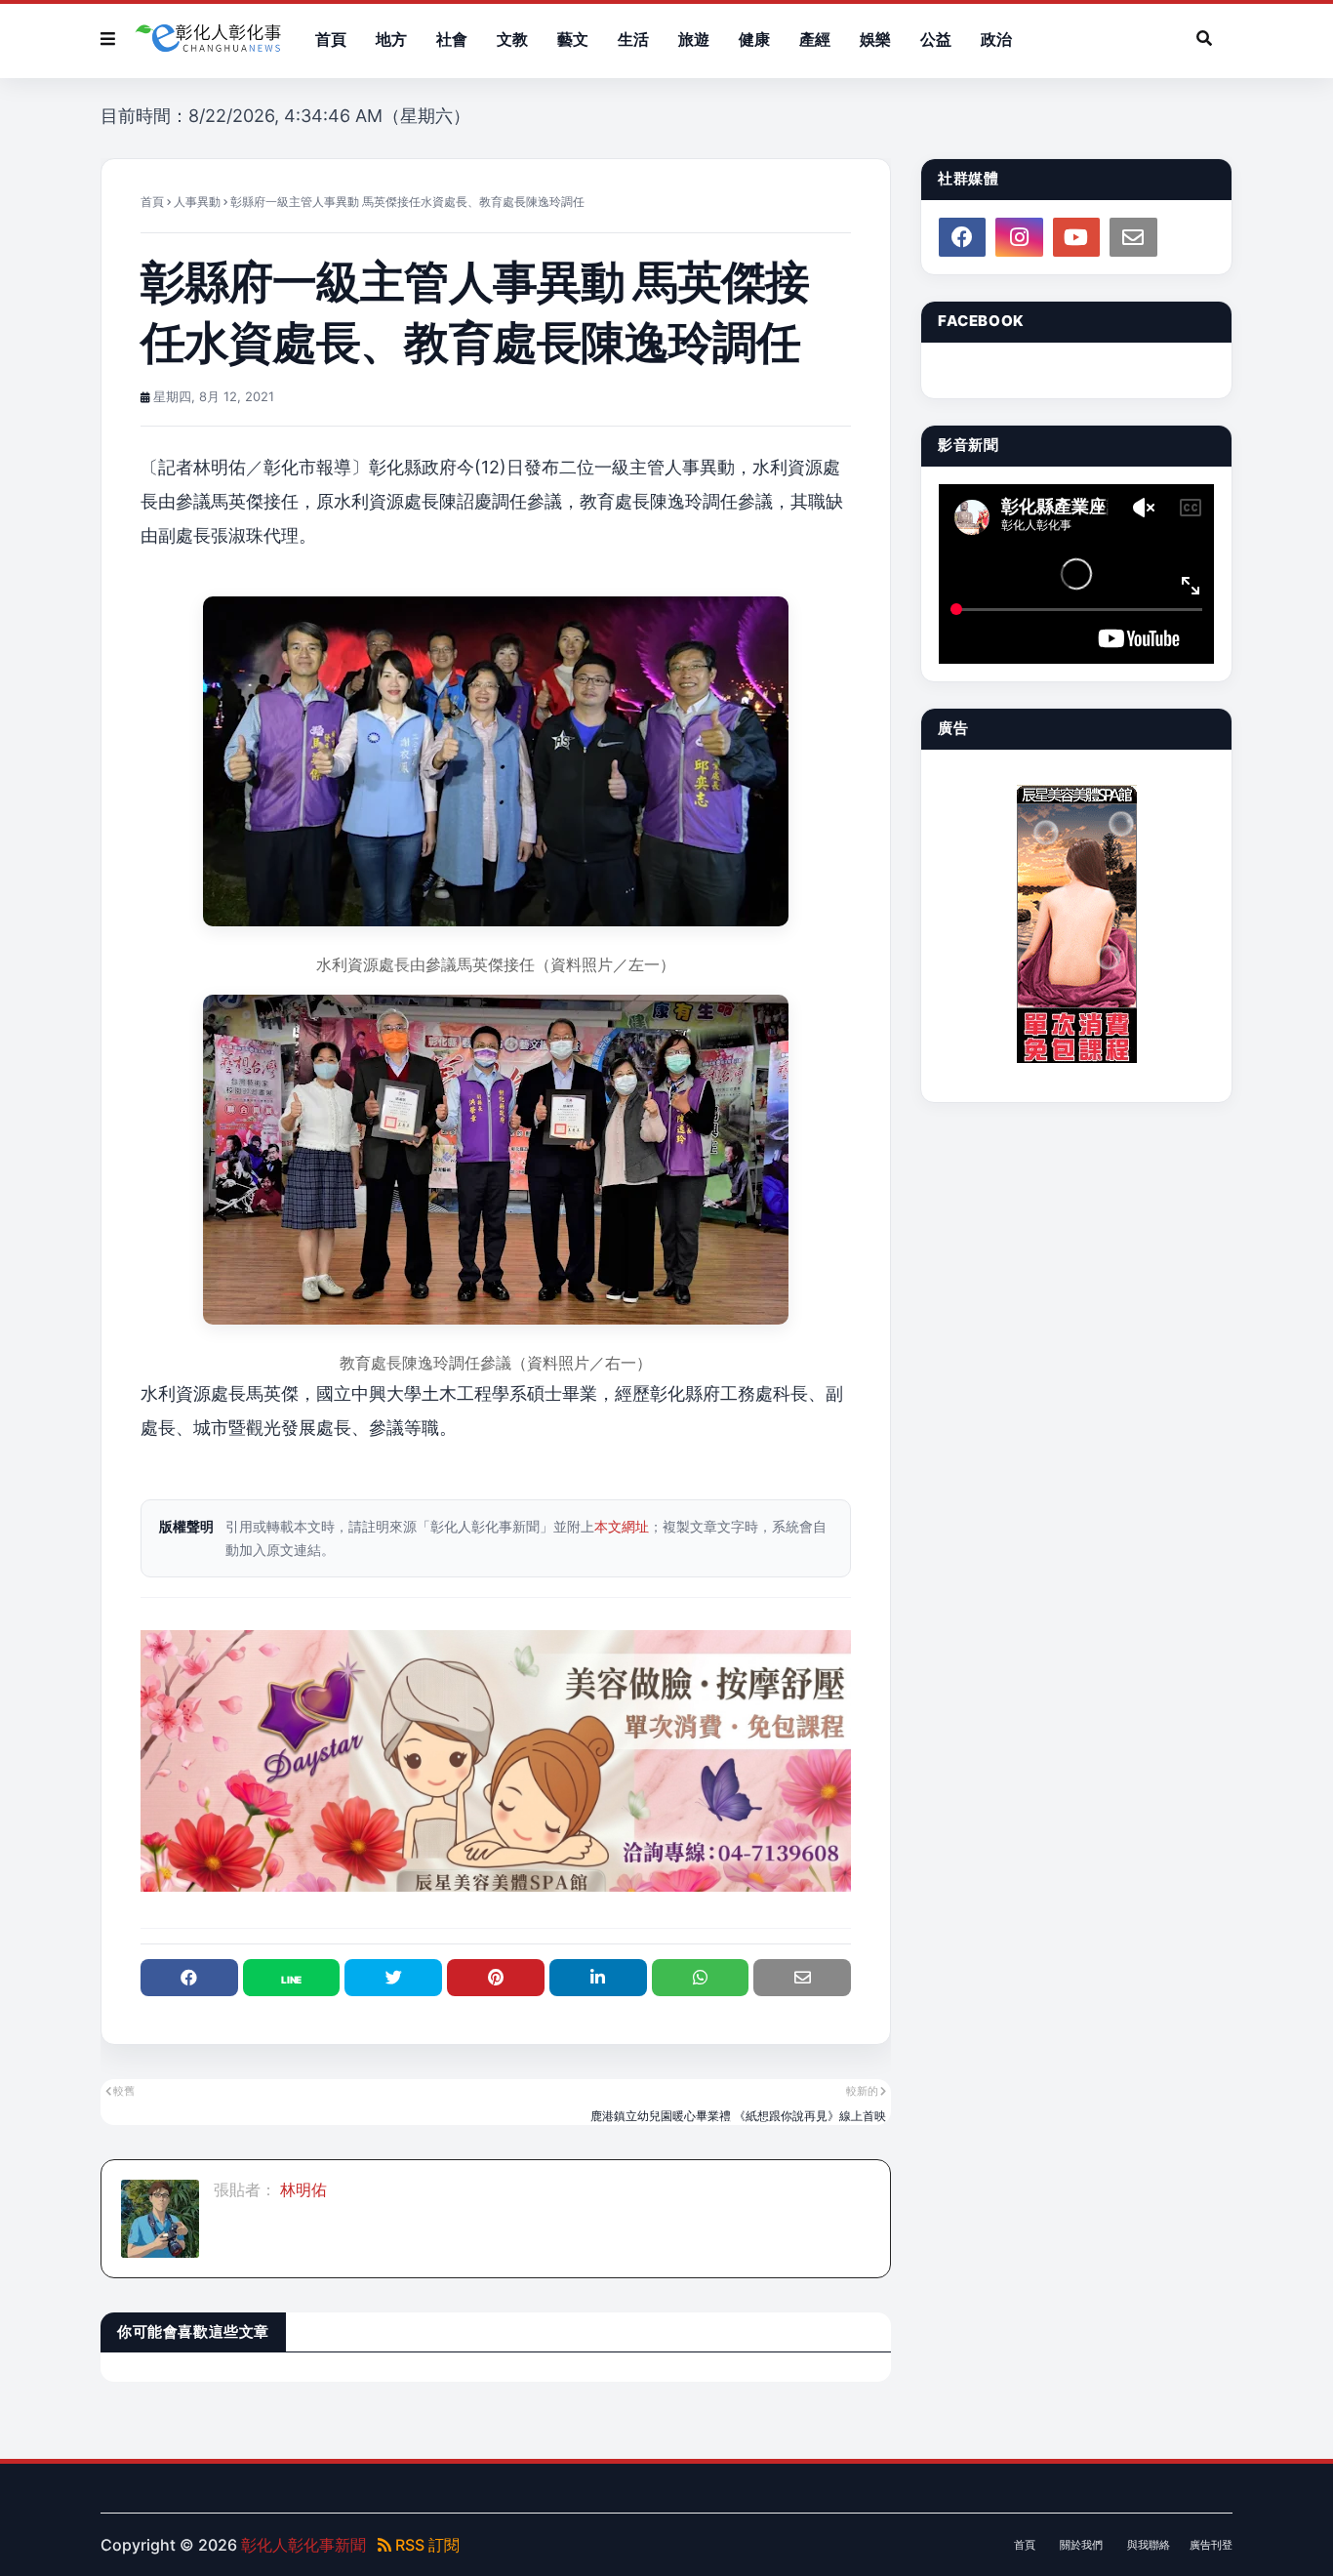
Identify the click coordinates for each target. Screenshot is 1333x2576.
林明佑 (302, 2189)
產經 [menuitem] (815, 39)
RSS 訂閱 (425, 2545)
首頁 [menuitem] (331, 39)
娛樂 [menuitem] (875, 39)
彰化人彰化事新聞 (303, 2545)
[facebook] (962, 237)
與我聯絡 (1149, 2545)
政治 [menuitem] (996, 39)
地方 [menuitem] (391, 39)
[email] (1133, 237)
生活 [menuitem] (633, 39)
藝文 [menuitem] (573, 39)
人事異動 (197, 202)
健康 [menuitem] (754, 39)
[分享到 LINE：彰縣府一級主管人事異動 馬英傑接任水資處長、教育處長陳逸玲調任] (292, 1978)
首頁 (152, 202)
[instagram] (1019, 237)
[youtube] (1076, 237)
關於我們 (1081, 2545)
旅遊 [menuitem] (694, 39)
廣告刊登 (1211, 2545)
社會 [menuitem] (452, 39)
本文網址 (622, 1526)
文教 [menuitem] (512, 39)
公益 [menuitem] (936, 39)
